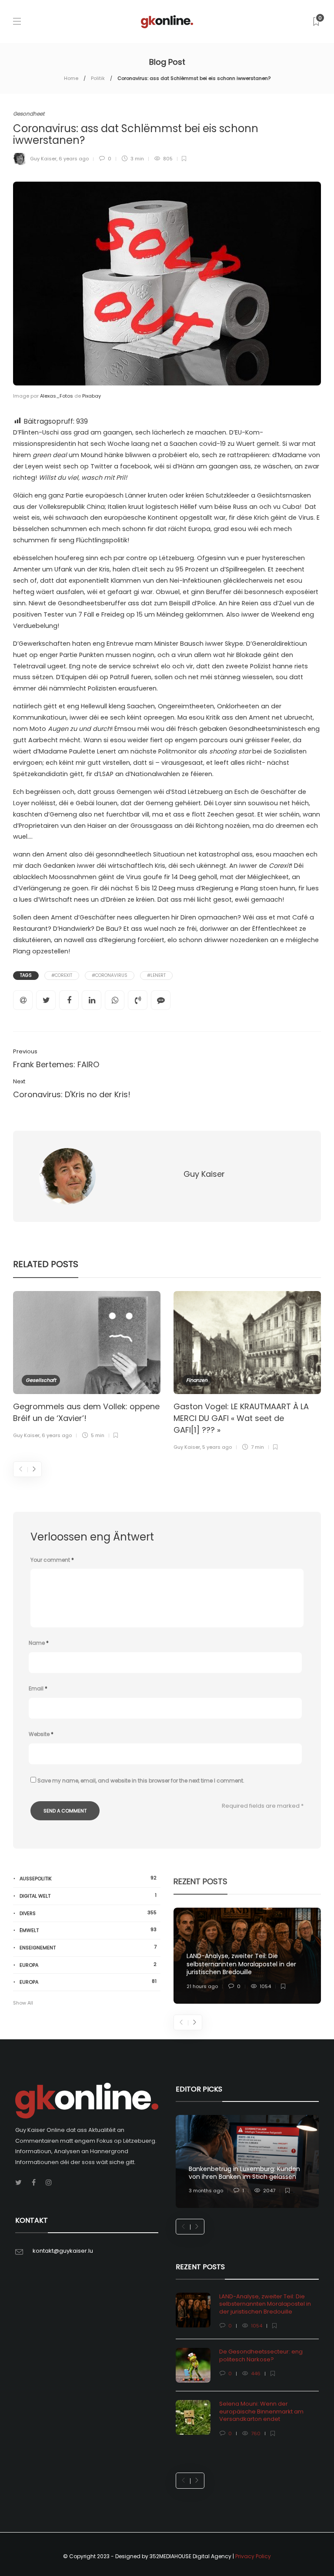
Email (38, 1688)
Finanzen (197, 1380)
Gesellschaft (41, 1380)
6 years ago (74, 159)
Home (71, 78)
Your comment (52, 1560)
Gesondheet (29, 114)
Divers (88, 1913)
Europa (88, 1965)
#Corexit (62, 975)
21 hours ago (202, 1986)
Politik (98, 78)
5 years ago (217, 1447)
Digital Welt (88, 1896)
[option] (87, 1366)
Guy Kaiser (43, 159)
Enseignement (88, 1947)
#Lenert (156, 975)
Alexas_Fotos (57, 396)
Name (39, 1643)
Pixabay (92, 396)
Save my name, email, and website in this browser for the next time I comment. (141, 1781)
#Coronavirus (110, 975)
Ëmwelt (88, 1930)
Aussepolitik (88, 1878)
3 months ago (206, 2191)
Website (41, 1734)
